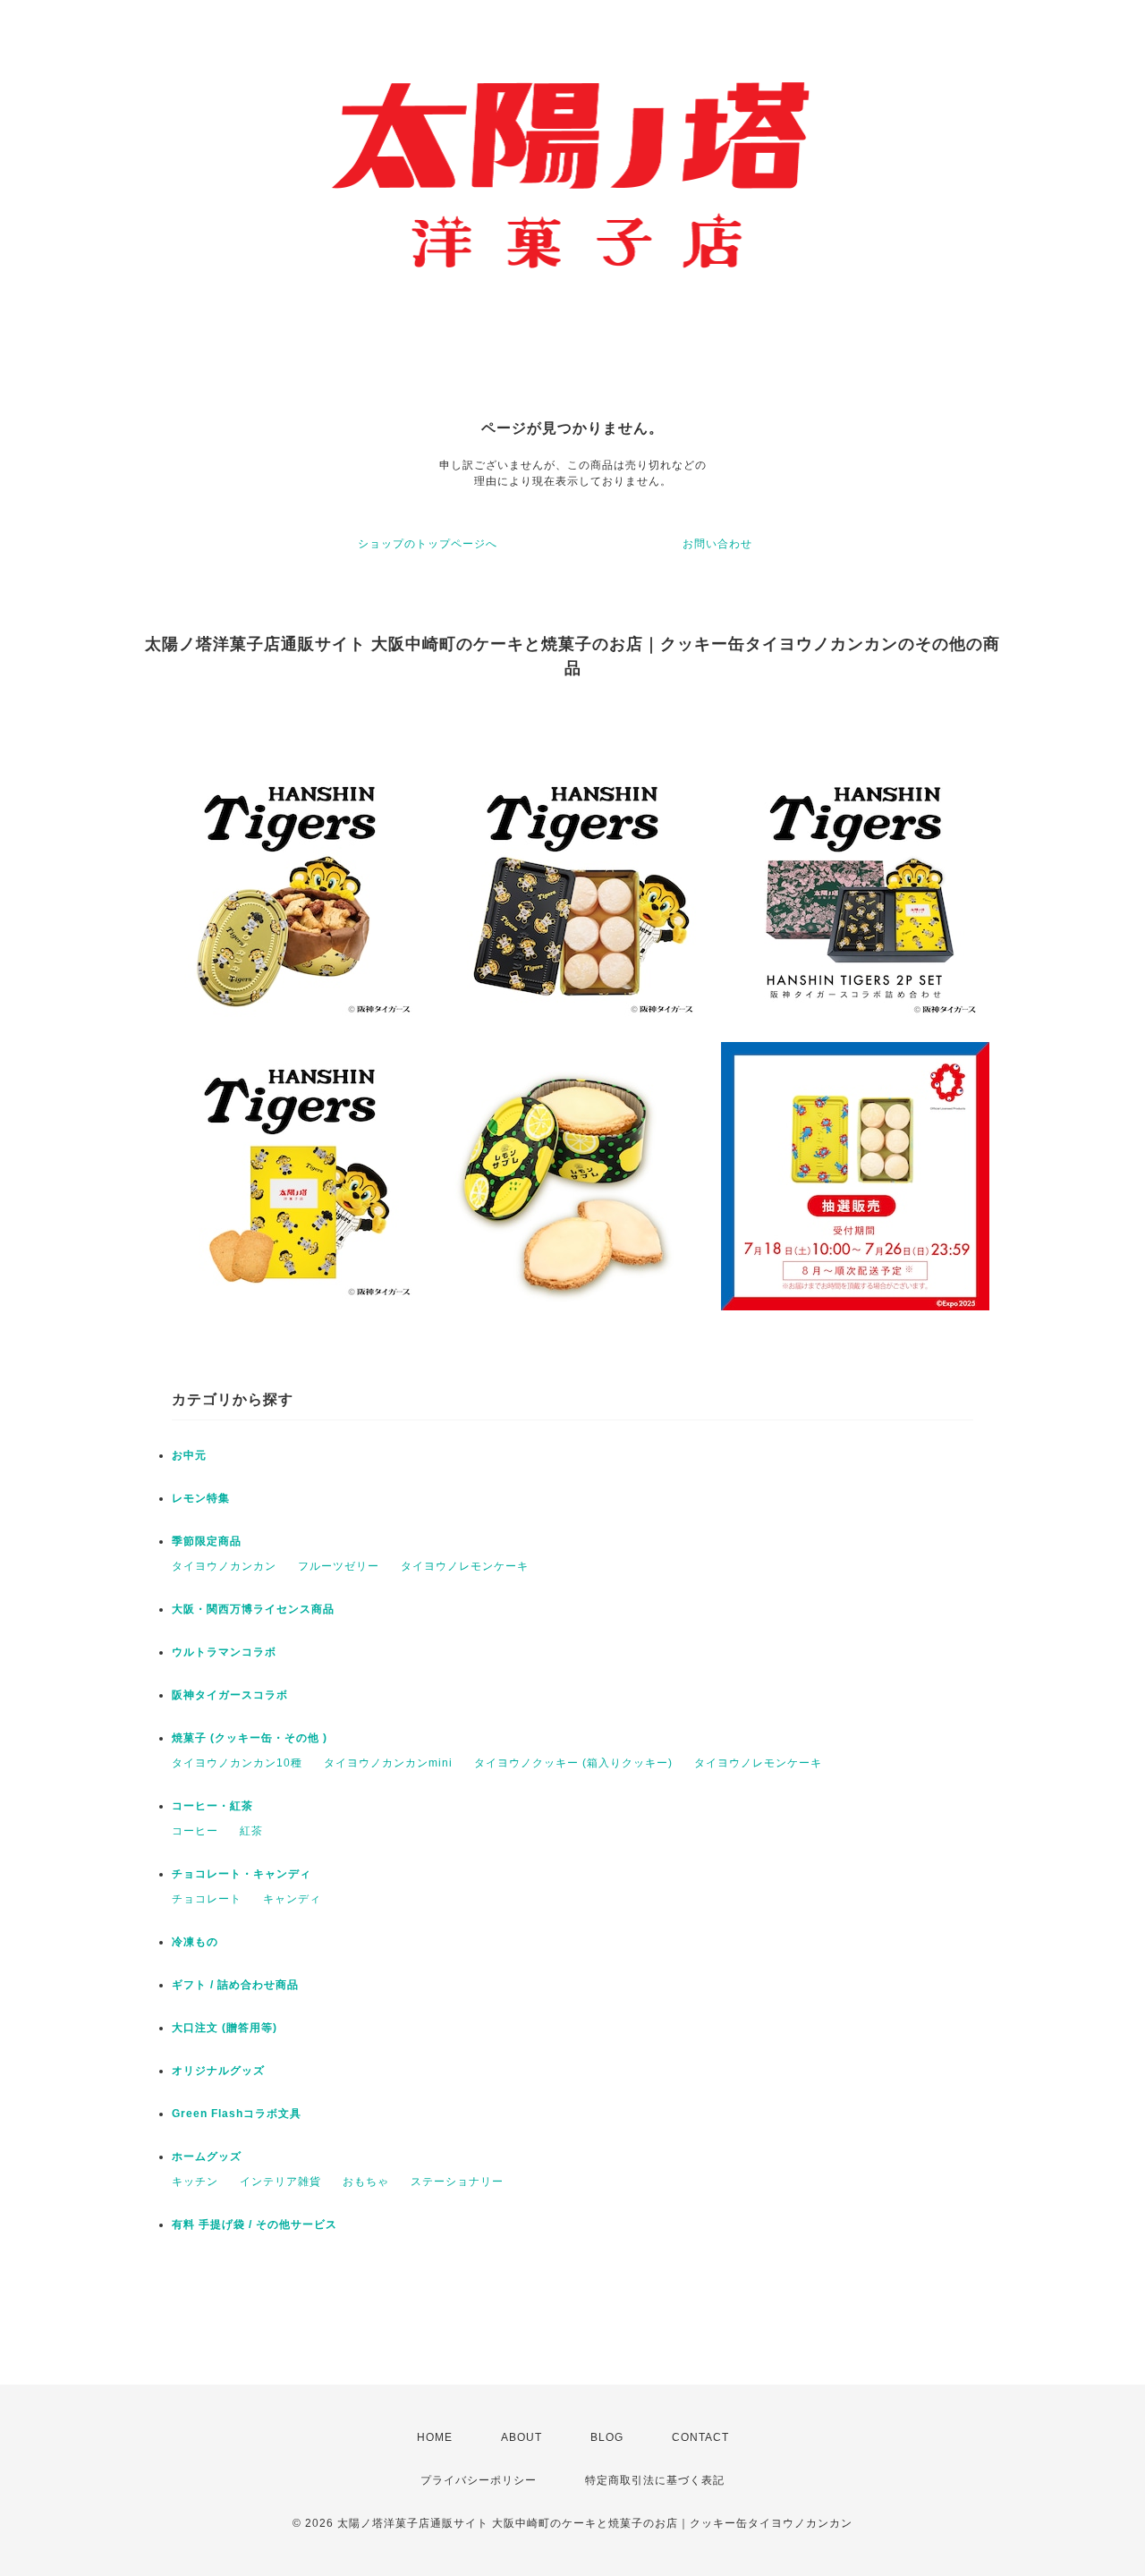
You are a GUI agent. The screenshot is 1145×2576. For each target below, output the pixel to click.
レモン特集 (201, 1498)
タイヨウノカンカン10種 (237, 1763)
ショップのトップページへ (428, 544)
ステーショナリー (457, 2182)
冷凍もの (195, 1942)
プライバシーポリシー (479, 2480)
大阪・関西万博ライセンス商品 (253, 1609)
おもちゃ (366, 2182)
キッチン (195, 2182)
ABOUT (522, 2437)
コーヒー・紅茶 (212, 1806)
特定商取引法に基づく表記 (655, 2480)
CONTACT (700, 2437)
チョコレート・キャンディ (242, 1874)
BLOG (607, 2437)
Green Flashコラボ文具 (237, 2114)
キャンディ (292, 1899)
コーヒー (195, 1831)
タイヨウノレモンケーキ (465, 1566)
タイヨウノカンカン (224, 1566)
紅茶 (251, 1831)
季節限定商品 (207, 1541)
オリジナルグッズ (218, 2071)
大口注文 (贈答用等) (225, 2028)
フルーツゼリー (339, 1566)
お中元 (189, 1455)
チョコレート (207, 1899)
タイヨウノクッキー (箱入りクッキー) (573, 1763)
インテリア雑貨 (280, 2182)
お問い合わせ (717, 544)
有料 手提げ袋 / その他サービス (254, 2224)
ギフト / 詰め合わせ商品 (235, 1985)
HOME (435, 2437)
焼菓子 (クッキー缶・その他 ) (250, 1738)
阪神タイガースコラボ (230, 1695)
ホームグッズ (207, 2157)
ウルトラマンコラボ (224, 1652)
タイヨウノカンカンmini (388, 1763)
